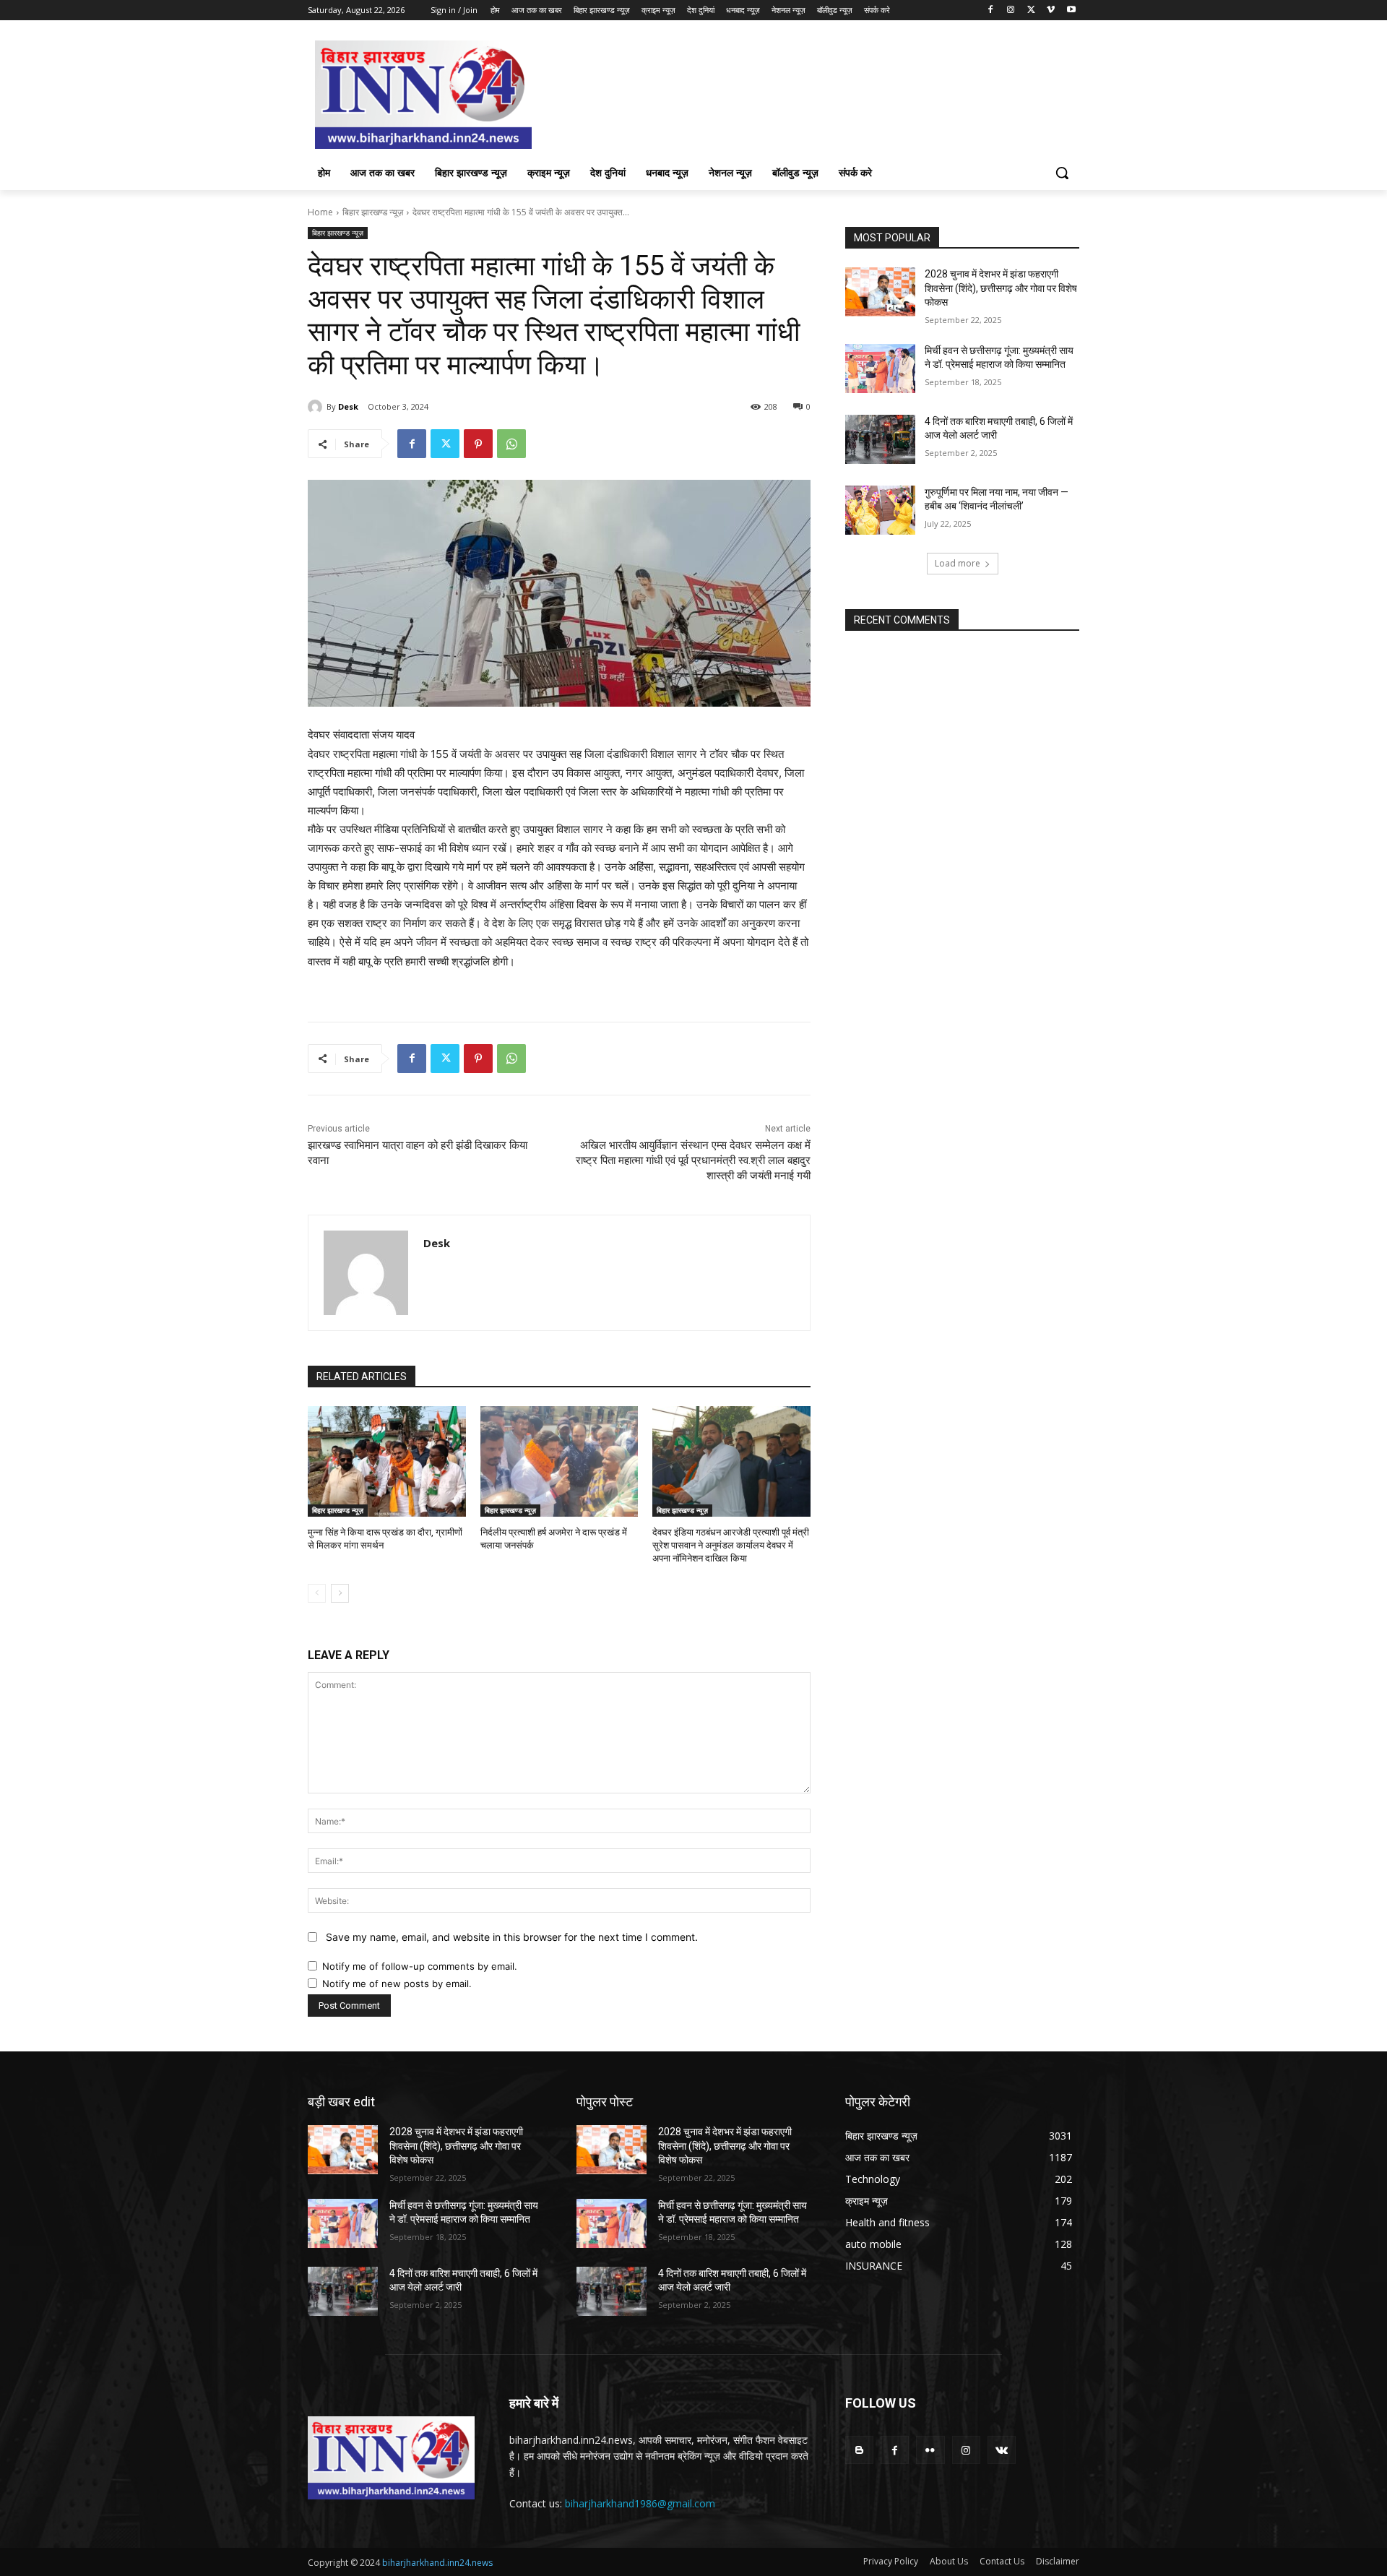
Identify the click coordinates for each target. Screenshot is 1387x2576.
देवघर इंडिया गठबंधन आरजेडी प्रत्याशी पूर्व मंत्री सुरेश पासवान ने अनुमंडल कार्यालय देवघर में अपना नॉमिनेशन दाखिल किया (731, 1545)
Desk (348, 406)
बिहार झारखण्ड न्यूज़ (373, 212)
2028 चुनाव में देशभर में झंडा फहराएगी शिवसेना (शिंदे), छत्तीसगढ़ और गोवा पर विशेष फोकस (1001, 288)
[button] (1062, 173)
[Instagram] (1011, 10)
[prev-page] (317, 1593)
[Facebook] (991, 10)
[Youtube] (1071, 10)
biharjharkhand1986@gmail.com (640, 2503)
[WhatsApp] (511, 444)
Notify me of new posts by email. (397, 1983)
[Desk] (317, 407)
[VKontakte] (1002, 2450)
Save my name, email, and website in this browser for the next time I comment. (512, 1937)
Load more (958, 563)
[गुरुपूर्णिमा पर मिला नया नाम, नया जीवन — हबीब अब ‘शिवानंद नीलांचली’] (880, 510)
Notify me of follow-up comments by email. (420, 1966)
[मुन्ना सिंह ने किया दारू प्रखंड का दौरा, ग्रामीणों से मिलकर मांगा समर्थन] (387, 1461)
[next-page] (340, 1593)
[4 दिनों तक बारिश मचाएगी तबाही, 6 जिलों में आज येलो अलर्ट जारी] (880, 439)
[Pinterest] (478, 444)
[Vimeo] (1051, 10)
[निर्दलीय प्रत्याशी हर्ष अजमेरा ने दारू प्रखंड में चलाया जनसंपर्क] (559, 1461)
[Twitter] (1031, 10)
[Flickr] (930, 2450)
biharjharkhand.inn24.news (437, 2563)
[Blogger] (859, 2450)
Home (320, 212)
